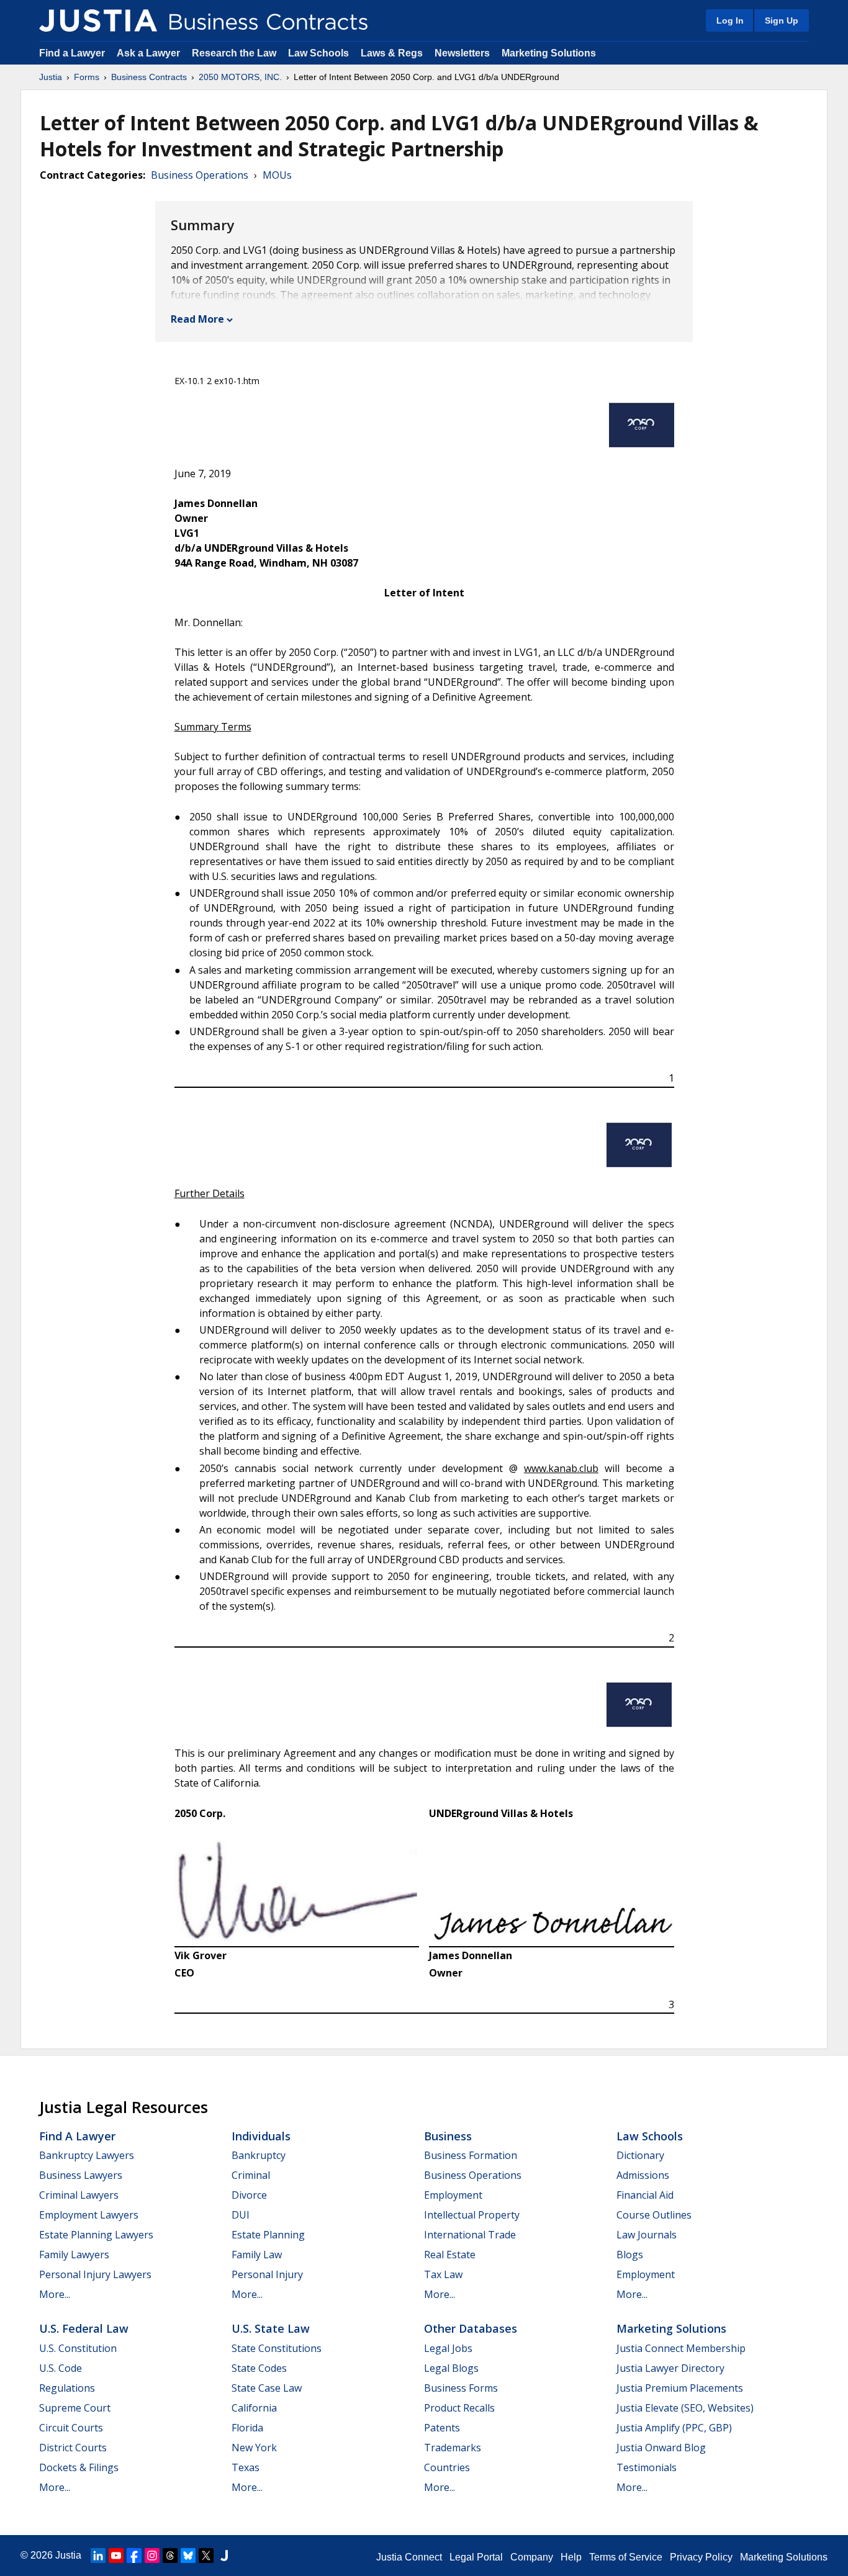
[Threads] (170, 2556)
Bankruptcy (259, 2155)
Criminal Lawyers (79, 2195)
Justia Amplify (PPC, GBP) (674, 2428)
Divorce (249, 2195)
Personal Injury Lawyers (95, 2274)
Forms (87, 77)
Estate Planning (268, 2235)
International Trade (470, 2235)
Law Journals (647, 2235)
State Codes (259, 2368)
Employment (453, 2195)
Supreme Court (75, 2408)
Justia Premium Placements (680, 2388)
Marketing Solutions (549, 53)
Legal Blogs (451, 2368)
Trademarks (453, 2448)
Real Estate (450, 2255)
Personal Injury (267, 2274)
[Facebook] (134, 2556)
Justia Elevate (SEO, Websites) (685, 2408)
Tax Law (443, 2274)
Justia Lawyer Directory (670, 2368)
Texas (246, 2467)
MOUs (277, 175)
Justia (51, 77)
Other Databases (471, 2328)
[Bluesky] (188, 2556)
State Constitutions (277, 2348)
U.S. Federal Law (84, 2328)
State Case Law (267, 2388)
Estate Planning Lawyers (96, 2235)
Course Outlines (654, 2215)
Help (571, 2557)
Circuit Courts (71, 2428)
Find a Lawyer (72, 53)
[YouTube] (116, 2556)
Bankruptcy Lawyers (87, 2155)
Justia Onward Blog (661, 2448)
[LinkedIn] (98, 2556)
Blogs (630, 2255)
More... (55, 2294)
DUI (241, 2215)
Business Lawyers (81, 2175)
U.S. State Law (271, 2328)
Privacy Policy (701, 2557)
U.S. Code (61, 2368)
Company (532, 2557)
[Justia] (98, 20)
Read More (197, 319)
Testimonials (647, 2467)
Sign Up (782, 20)
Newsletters (462, 53)
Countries (447, 2467)
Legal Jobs (448, 2348)
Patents (442, 2428)
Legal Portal (476, 2557)
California (254, 2408)
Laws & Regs (392, 53)
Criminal (251, 2175)
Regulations (67, 2388)
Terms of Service (626, 2557)
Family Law (257, 2255)
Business (448, 2136)
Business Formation (471, 2155)
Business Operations (200, 175)
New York (254, 2448)
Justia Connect (409, 2557)
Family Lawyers (74, 2255)
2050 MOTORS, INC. (240, 77)
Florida (247, 2428)
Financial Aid (645, 2195)
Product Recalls (459, 2408)
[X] (206, 2556)
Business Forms (461, 2388)
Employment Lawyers (89, 2215)
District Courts (73, 2448)
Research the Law (234, 53)
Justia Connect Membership (681, 2348)
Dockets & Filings (79, 2467)
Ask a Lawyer (150, 53)
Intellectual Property (472, 2215)
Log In (730, 20)
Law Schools (318, 53)
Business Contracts (149, 77)
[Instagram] (152, 2556)
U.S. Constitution (78, 2348)
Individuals (261, 2136)
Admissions (643, 2175)
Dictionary (640, 2155)
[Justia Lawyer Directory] (224, 2556)
